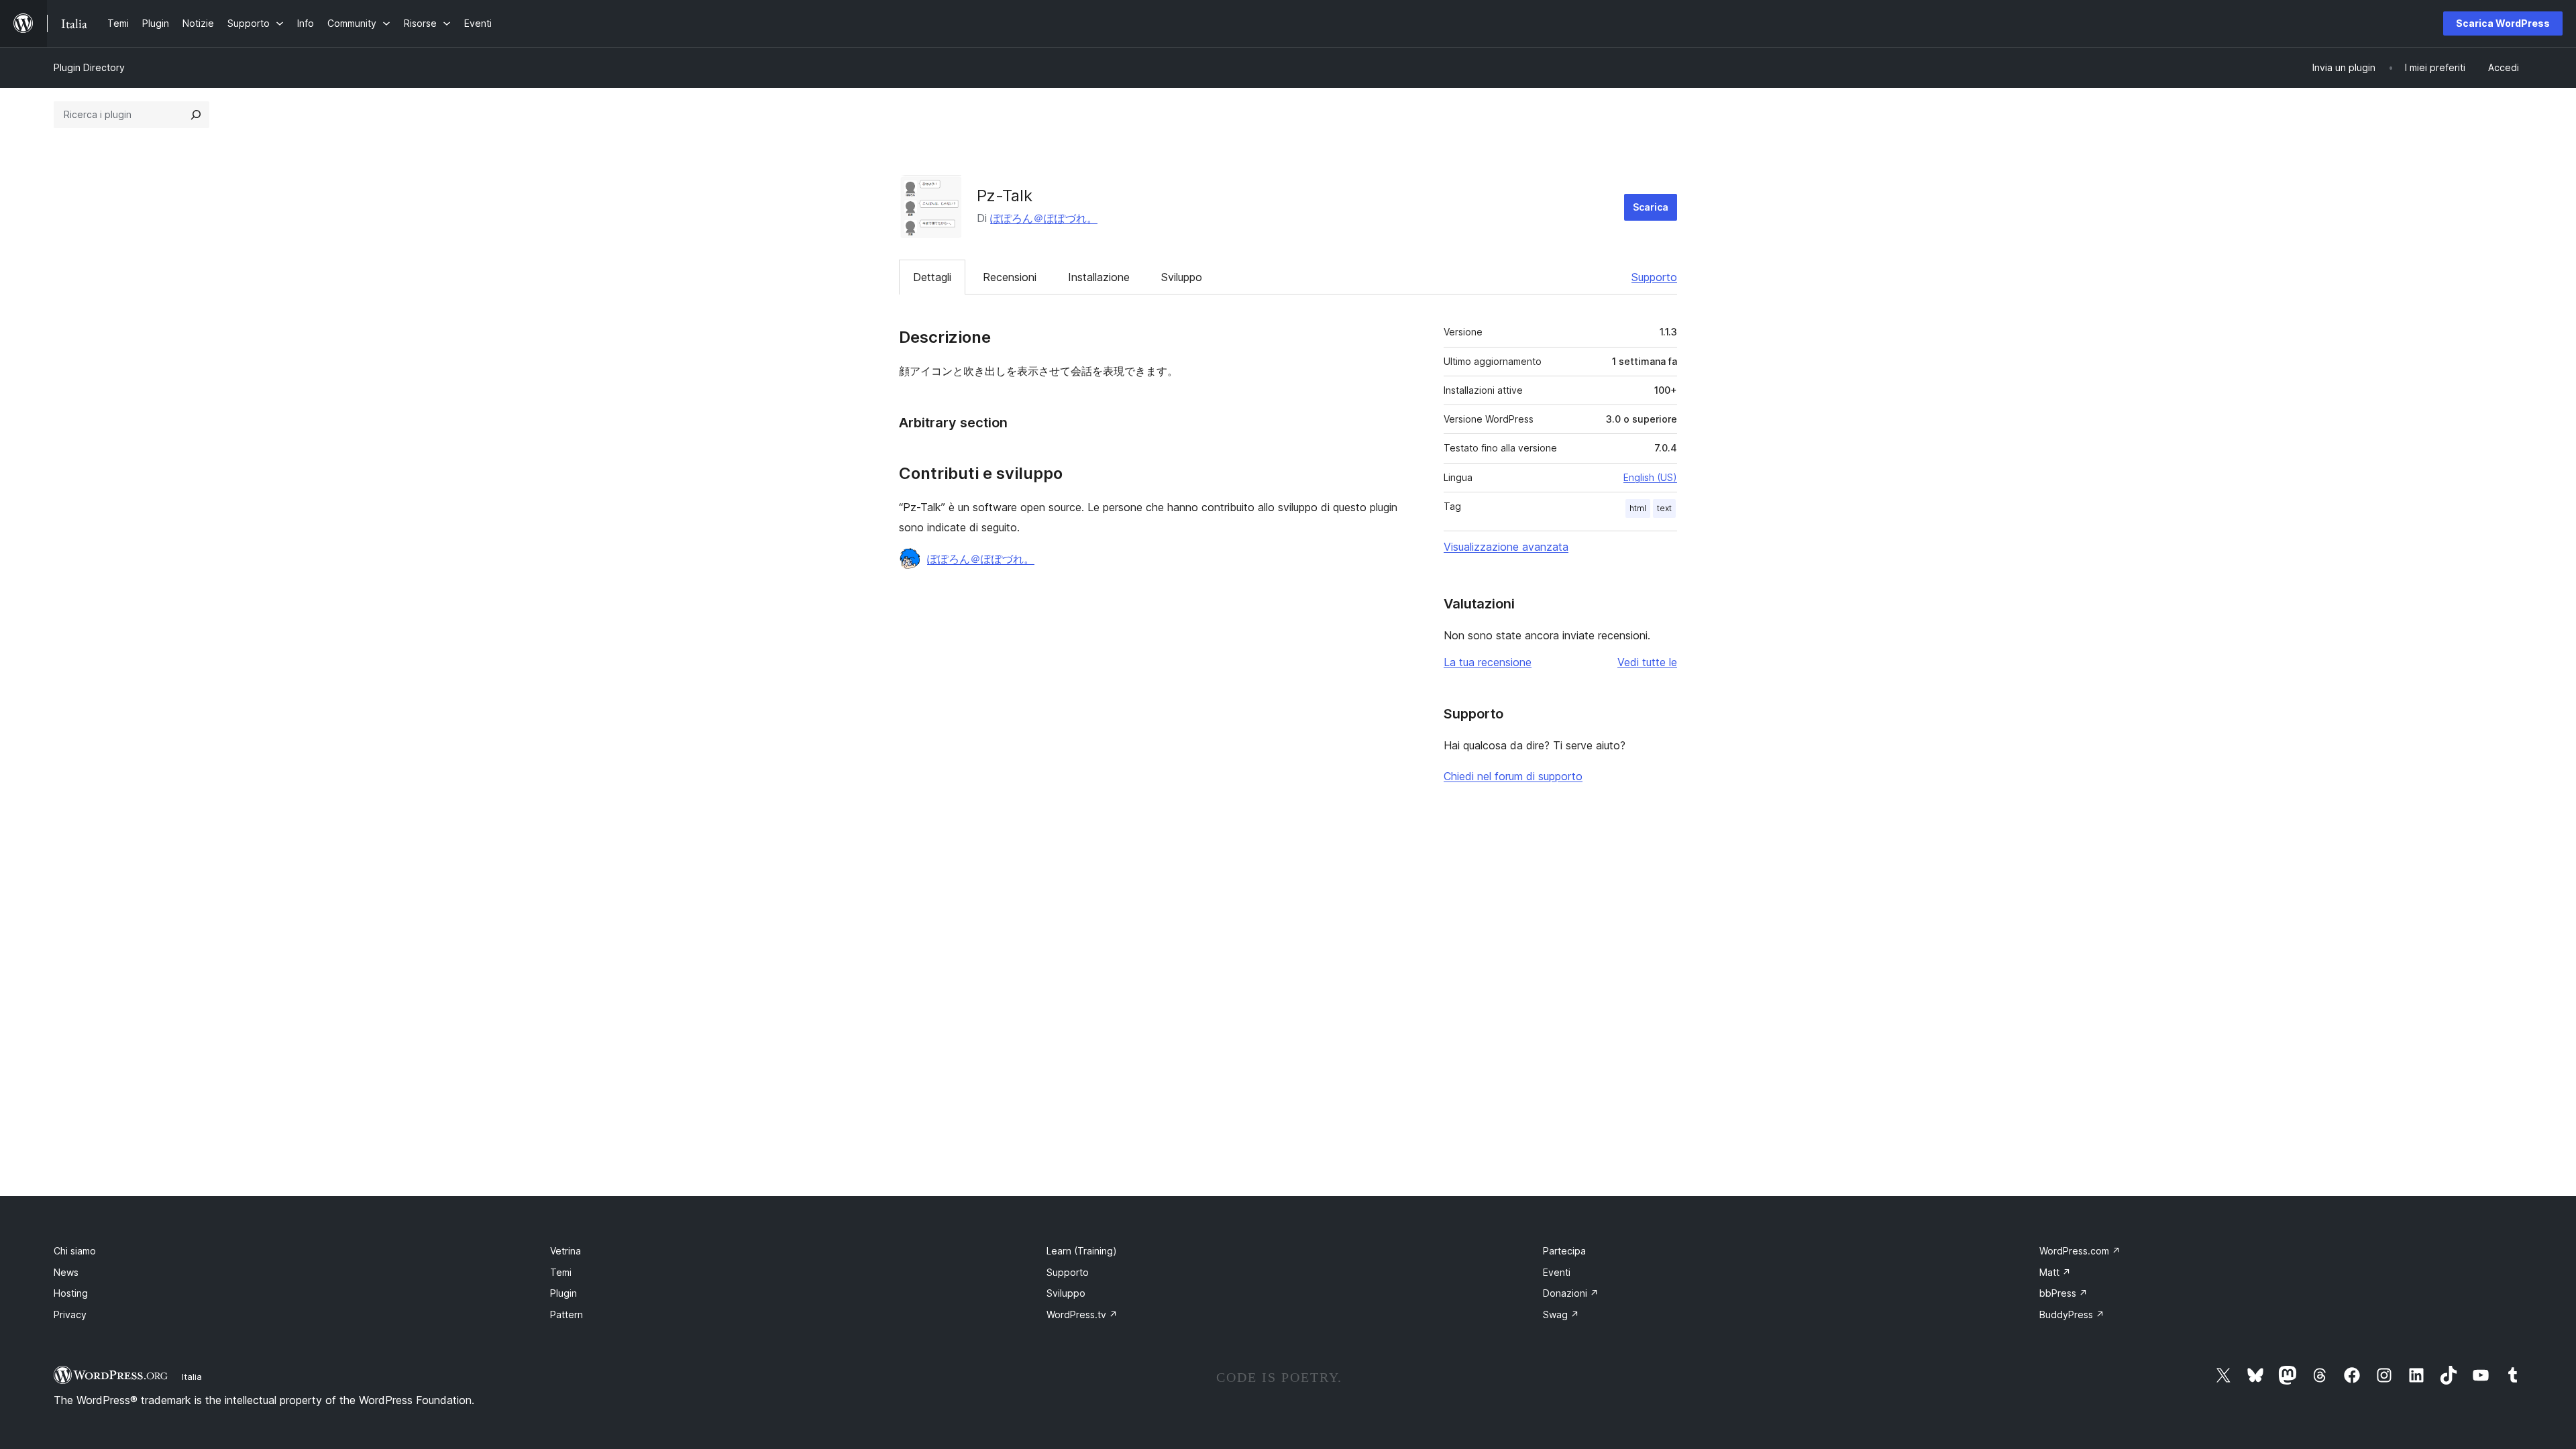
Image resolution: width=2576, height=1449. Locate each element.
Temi (561, 1272)
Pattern (567, 1314)
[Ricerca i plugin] (196, 115)
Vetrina (566, 1251)
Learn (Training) (1082, 1251)
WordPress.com (2080, 1251)
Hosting (71, 1293)
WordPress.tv (1082, 1314)
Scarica (1651, 207)
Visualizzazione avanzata (1506, 547)
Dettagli (932, 277)
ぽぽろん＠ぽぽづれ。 (1044, 218)
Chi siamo (75, 1251)
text (1664, 508)
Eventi (1557, 1272)
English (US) (1650, 477)
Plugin (563, 1293)
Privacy (70, 1314)
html (1638, 508)
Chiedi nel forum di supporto (1513, 776)
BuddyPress (2072, 1314)
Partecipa (1564, 1251)
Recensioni (1010, 277)
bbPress (2063, 1293)
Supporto (1654, 277)
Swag (1561, 1314)
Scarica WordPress (2503, 23)
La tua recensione (1488, 662)
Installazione (1099, 277)
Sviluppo (1182, 277)
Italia (192, 1377)
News (66, 1272)
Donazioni (1571, 1293)
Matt (2055, 1272)
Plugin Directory (89, 67)
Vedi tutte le (1647, 662)
